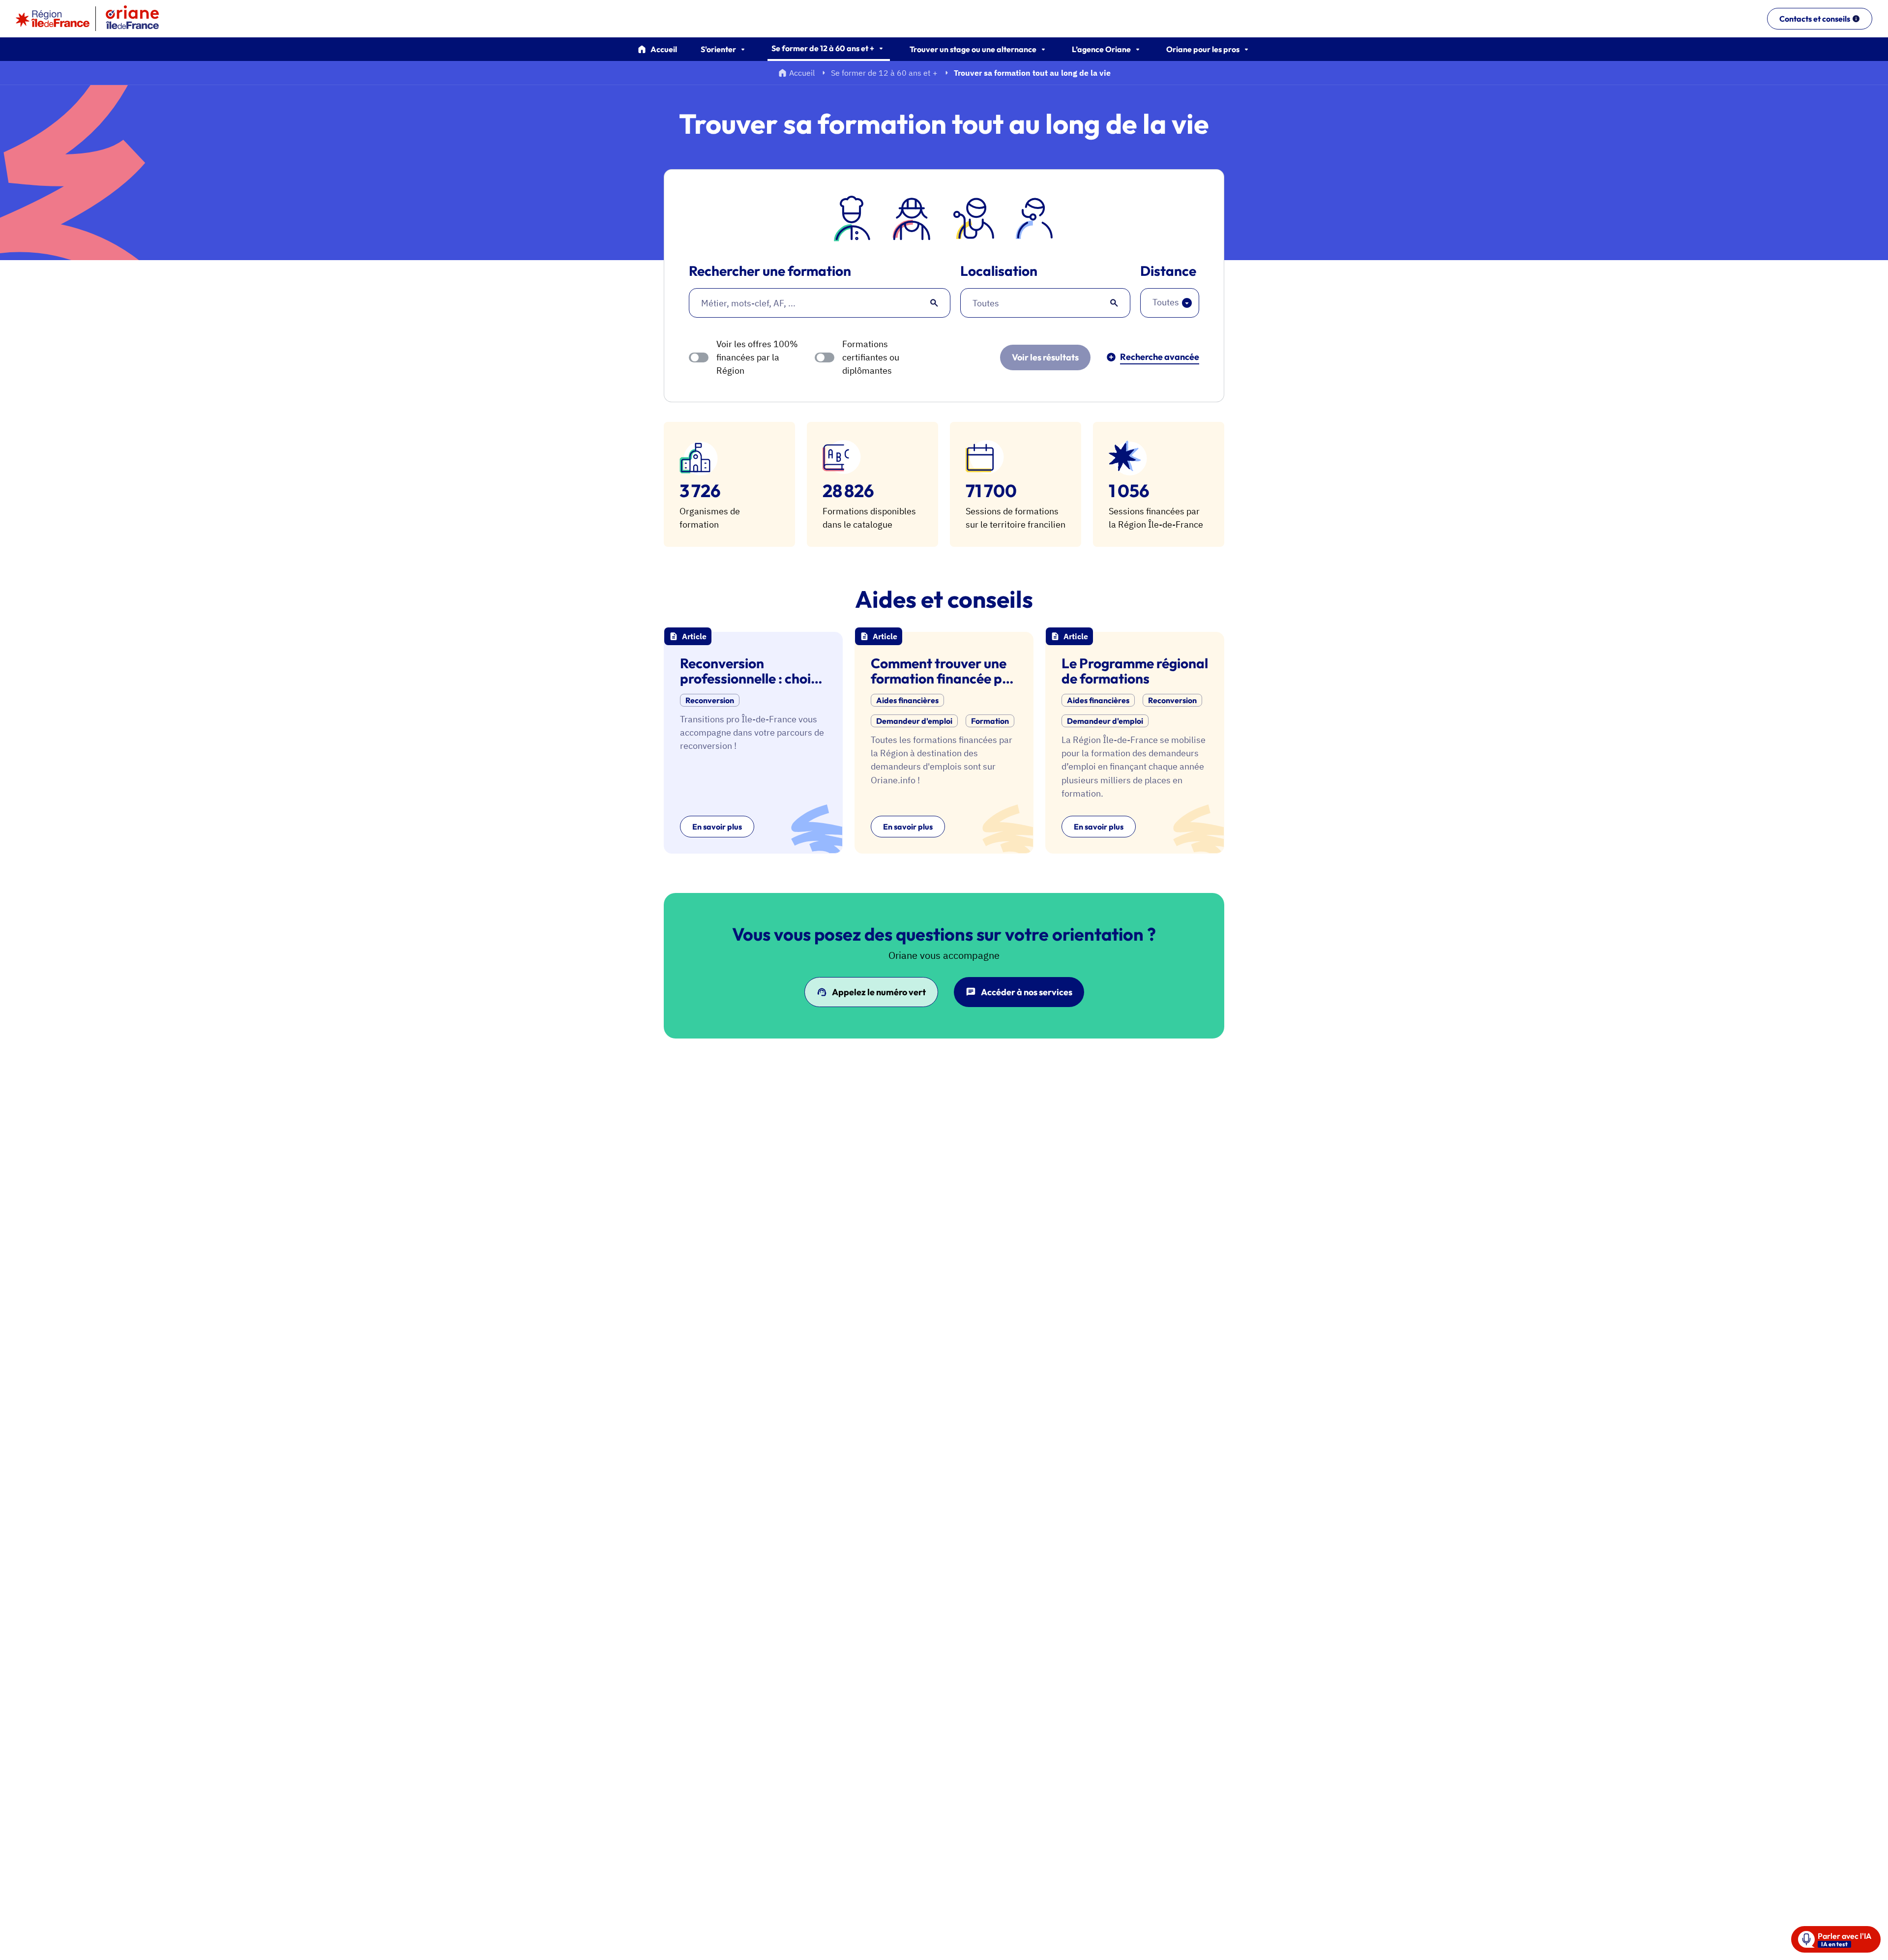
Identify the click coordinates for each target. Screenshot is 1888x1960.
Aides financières (907, 700)
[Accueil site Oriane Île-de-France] (139, 19)
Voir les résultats (1045, 357)
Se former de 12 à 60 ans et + (884, 73)
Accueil (664, 49)
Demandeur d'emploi (914, 721)
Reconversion (710, 700)
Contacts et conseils (1815, 19)
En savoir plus (717, 827)
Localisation (999, 271)
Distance (1168, 271)
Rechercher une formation (770, 271)
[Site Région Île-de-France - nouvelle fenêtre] (53, 19)
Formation (990, 721)
